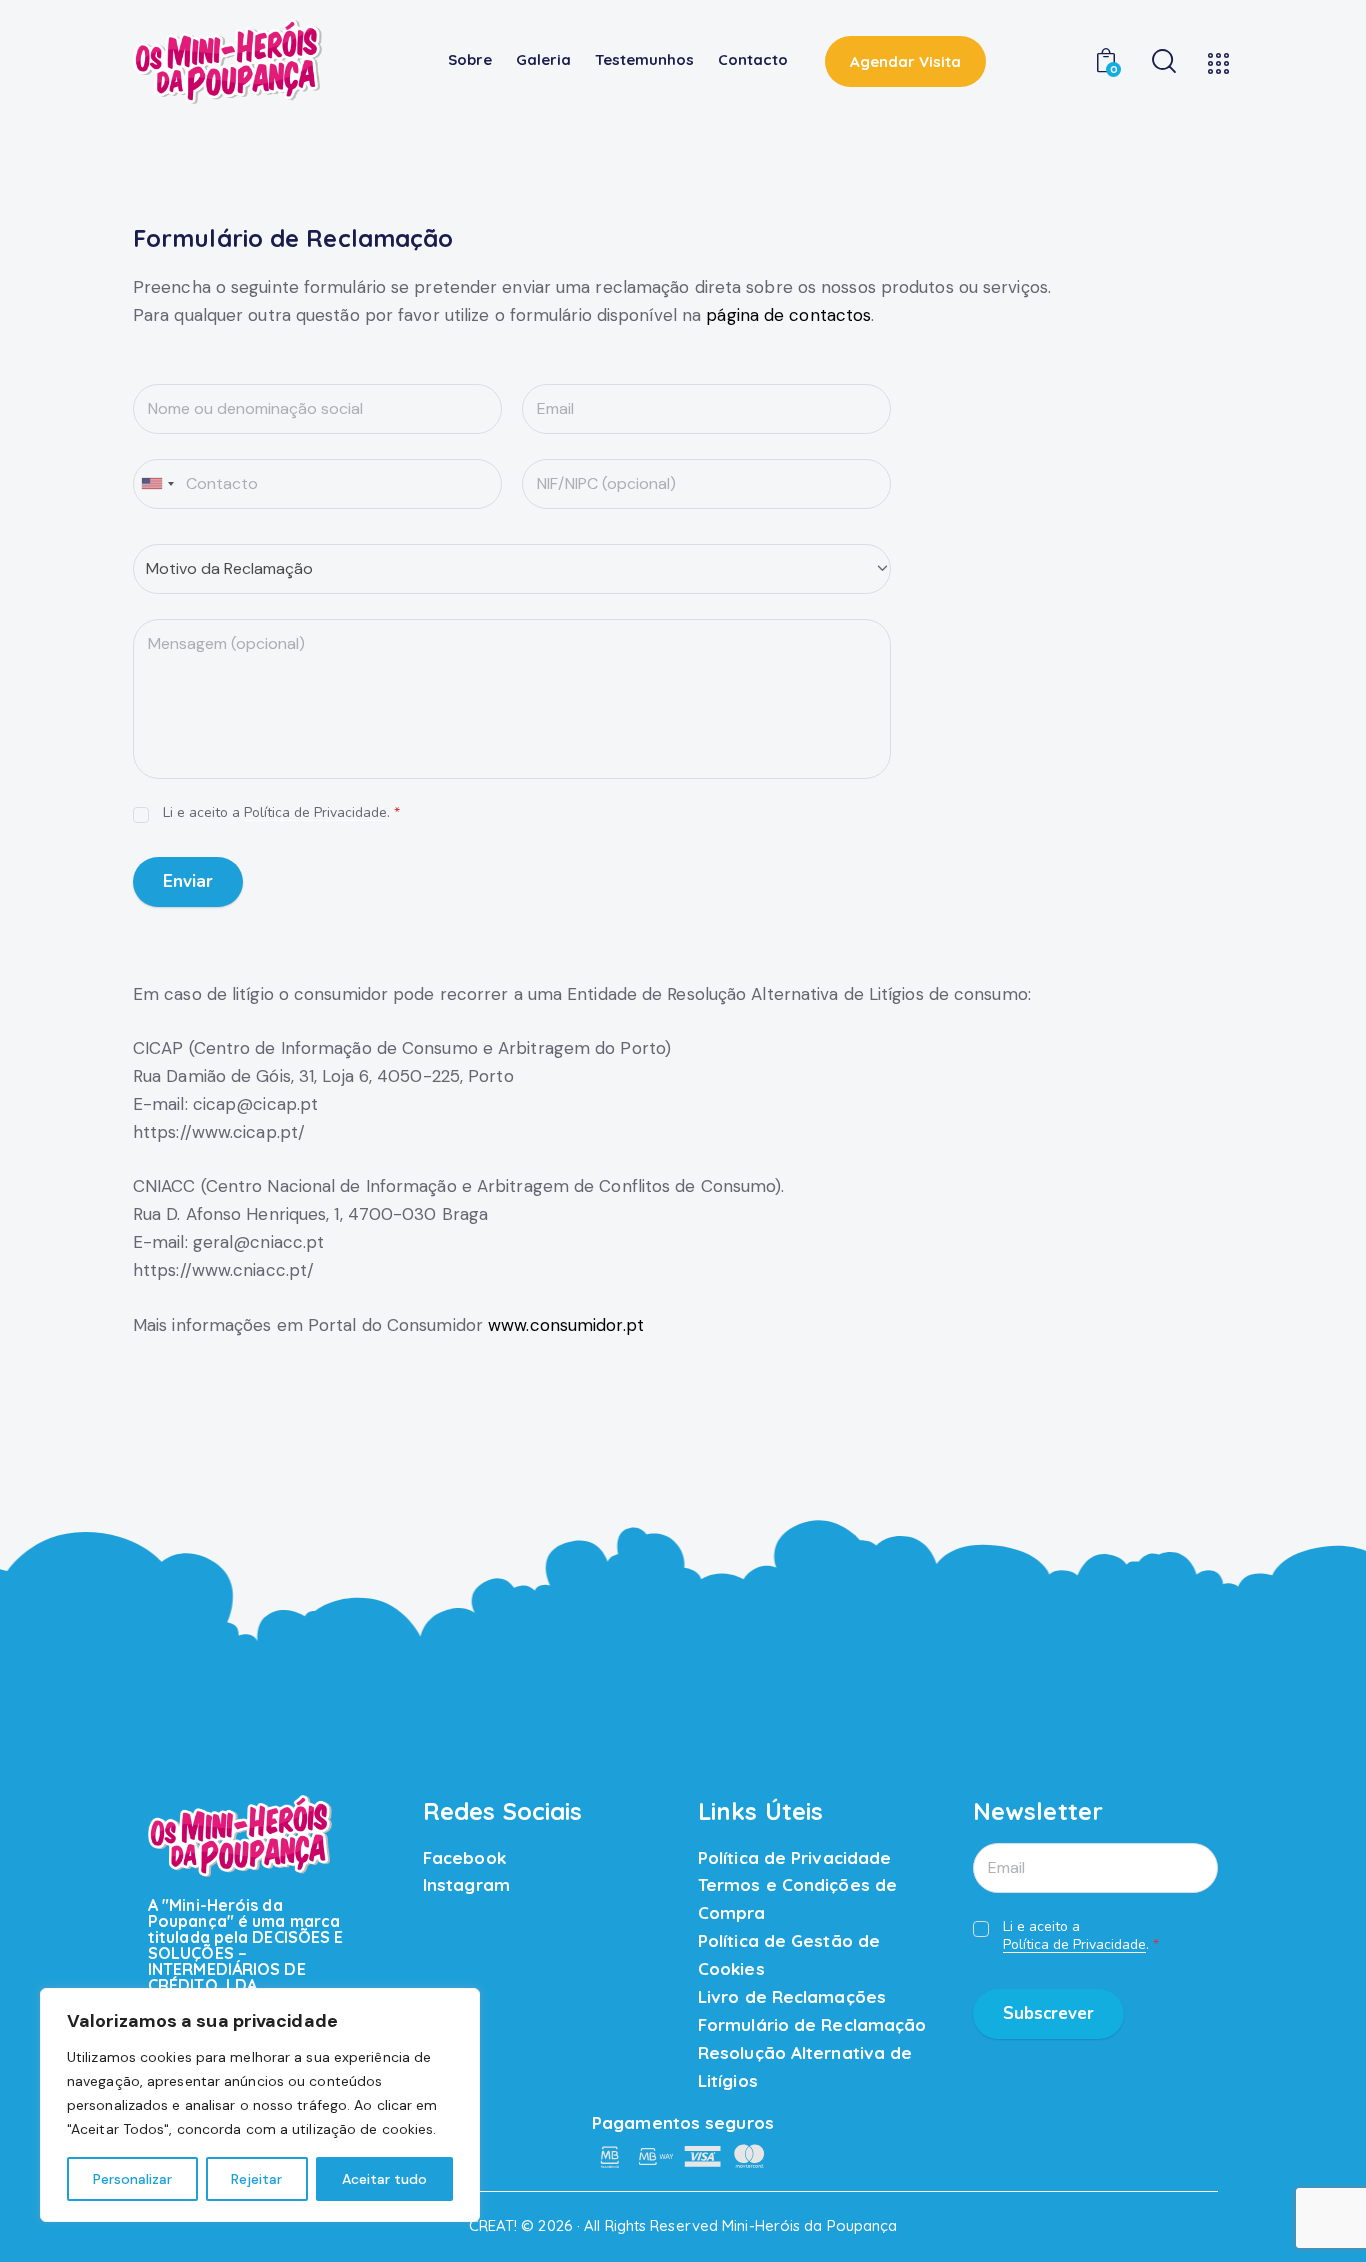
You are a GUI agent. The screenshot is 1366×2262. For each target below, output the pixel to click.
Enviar (188, 881)
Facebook (464, 1857)
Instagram (466, 1884)
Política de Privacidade (315, 813)
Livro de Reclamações (792, 1996)
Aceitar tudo (384, 2179)
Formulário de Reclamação (812, 2024)
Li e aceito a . (281, 813)
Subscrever (1048, 2013)
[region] (260, 2105)
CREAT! (493, 2225)
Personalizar (132, 2179)
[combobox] (157, 484)
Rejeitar (256, 2179)
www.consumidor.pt (566, 1325)
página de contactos (788, 315)
